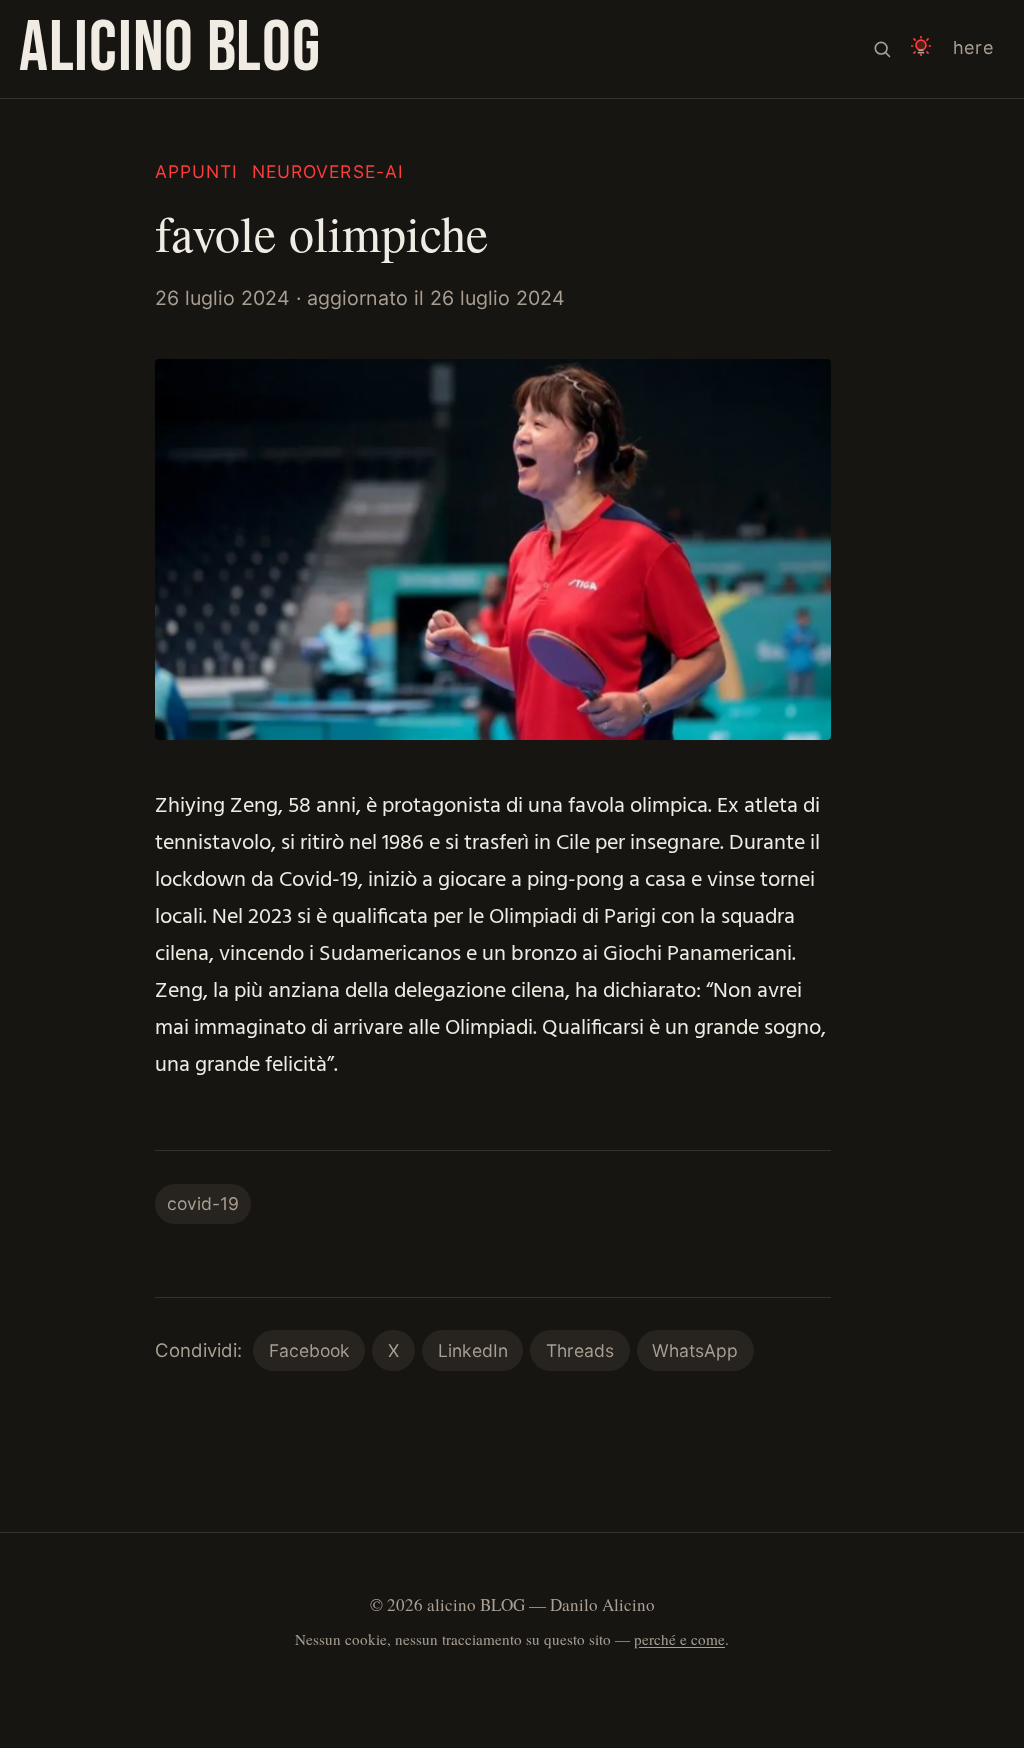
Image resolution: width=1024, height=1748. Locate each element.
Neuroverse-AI (328, 171)
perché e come (679, 1639)
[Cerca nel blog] (882, 49)
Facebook (309, 1350)
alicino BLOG (170, 48)
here (973, 47)
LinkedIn (473, 1350)
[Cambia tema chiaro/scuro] (921, 49)
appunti (196, 171)
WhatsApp (695, 1350)
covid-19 (203, 1203)
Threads (580, 1350)
